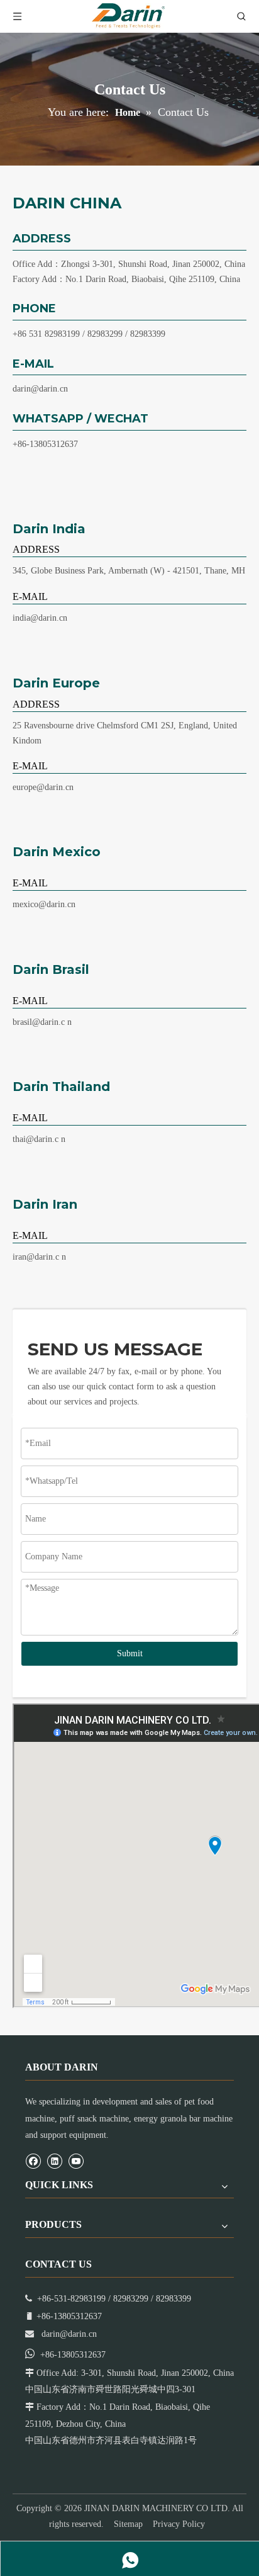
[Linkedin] (54, 2161)
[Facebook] (33, 2161)
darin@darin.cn (40, 389)
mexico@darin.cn (44, 904)
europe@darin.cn (43, 787)
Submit (130, 1653)
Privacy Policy (179, 2524)
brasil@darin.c (39, 1022)
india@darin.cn (40, 618)
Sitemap (128, 2524)
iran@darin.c (36, 1257)
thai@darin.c (36, 1139)
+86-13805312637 (45, 444)
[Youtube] (76, 2161)
